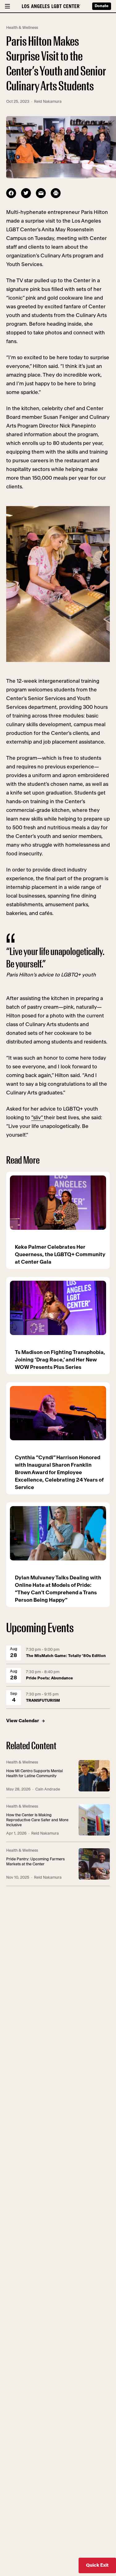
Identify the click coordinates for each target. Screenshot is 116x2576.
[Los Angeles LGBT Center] (51, 6)
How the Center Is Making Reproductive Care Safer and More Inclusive (37, 1820)
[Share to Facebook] (11, 193)
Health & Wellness (22, 28)
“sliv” (38, 1118)
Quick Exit (97, 2565)
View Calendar (23, 1721)
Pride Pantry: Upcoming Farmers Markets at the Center (35, 1862)
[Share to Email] (41, 193)
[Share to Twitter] (26, 193)
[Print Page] (56, 193)
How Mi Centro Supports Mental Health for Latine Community (34, 1774)
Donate (102, 6)
